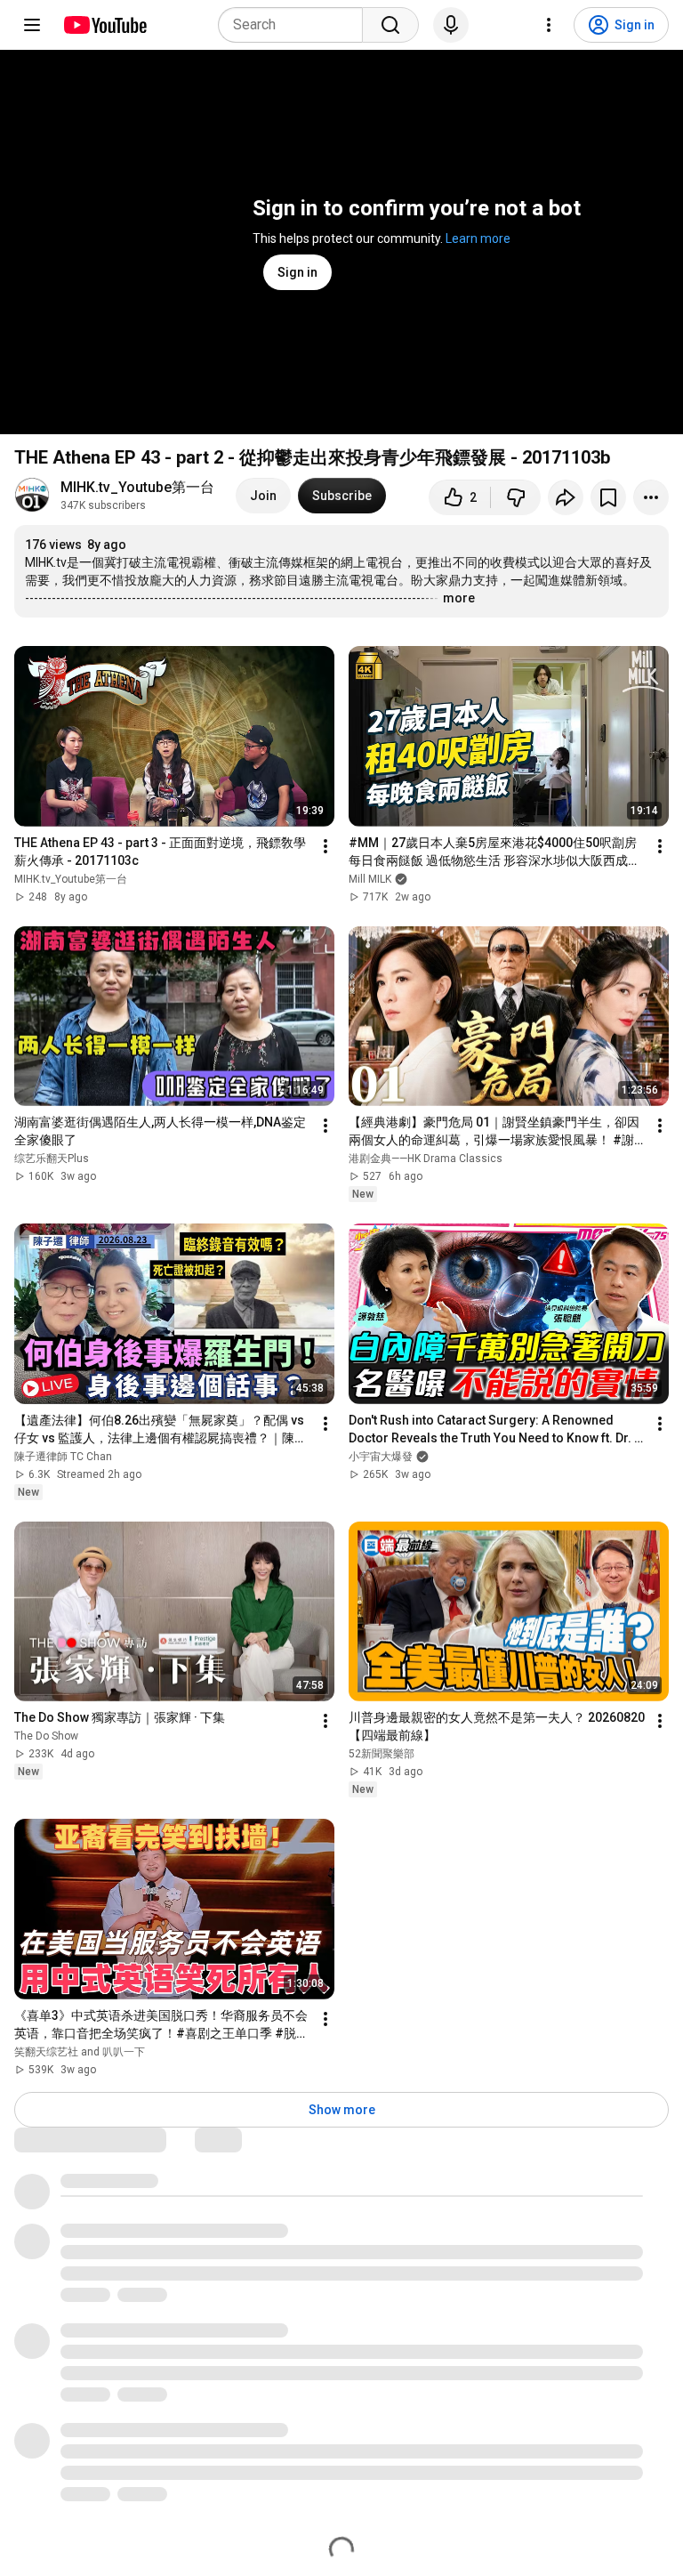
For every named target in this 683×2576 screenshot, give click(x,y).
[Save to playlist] (608, 497)
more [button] (459, 598)
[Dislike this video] (516, 497)
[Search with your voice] (451, 25)
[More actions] (651, 497)
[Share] (566, 497)
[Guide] (32, 25)
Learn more (478, 238)
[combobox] (296, 25)
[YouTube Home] (104, 25)
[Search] (390, 25)
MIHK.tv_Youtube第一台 (137, 487)
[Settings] (549, 25)
